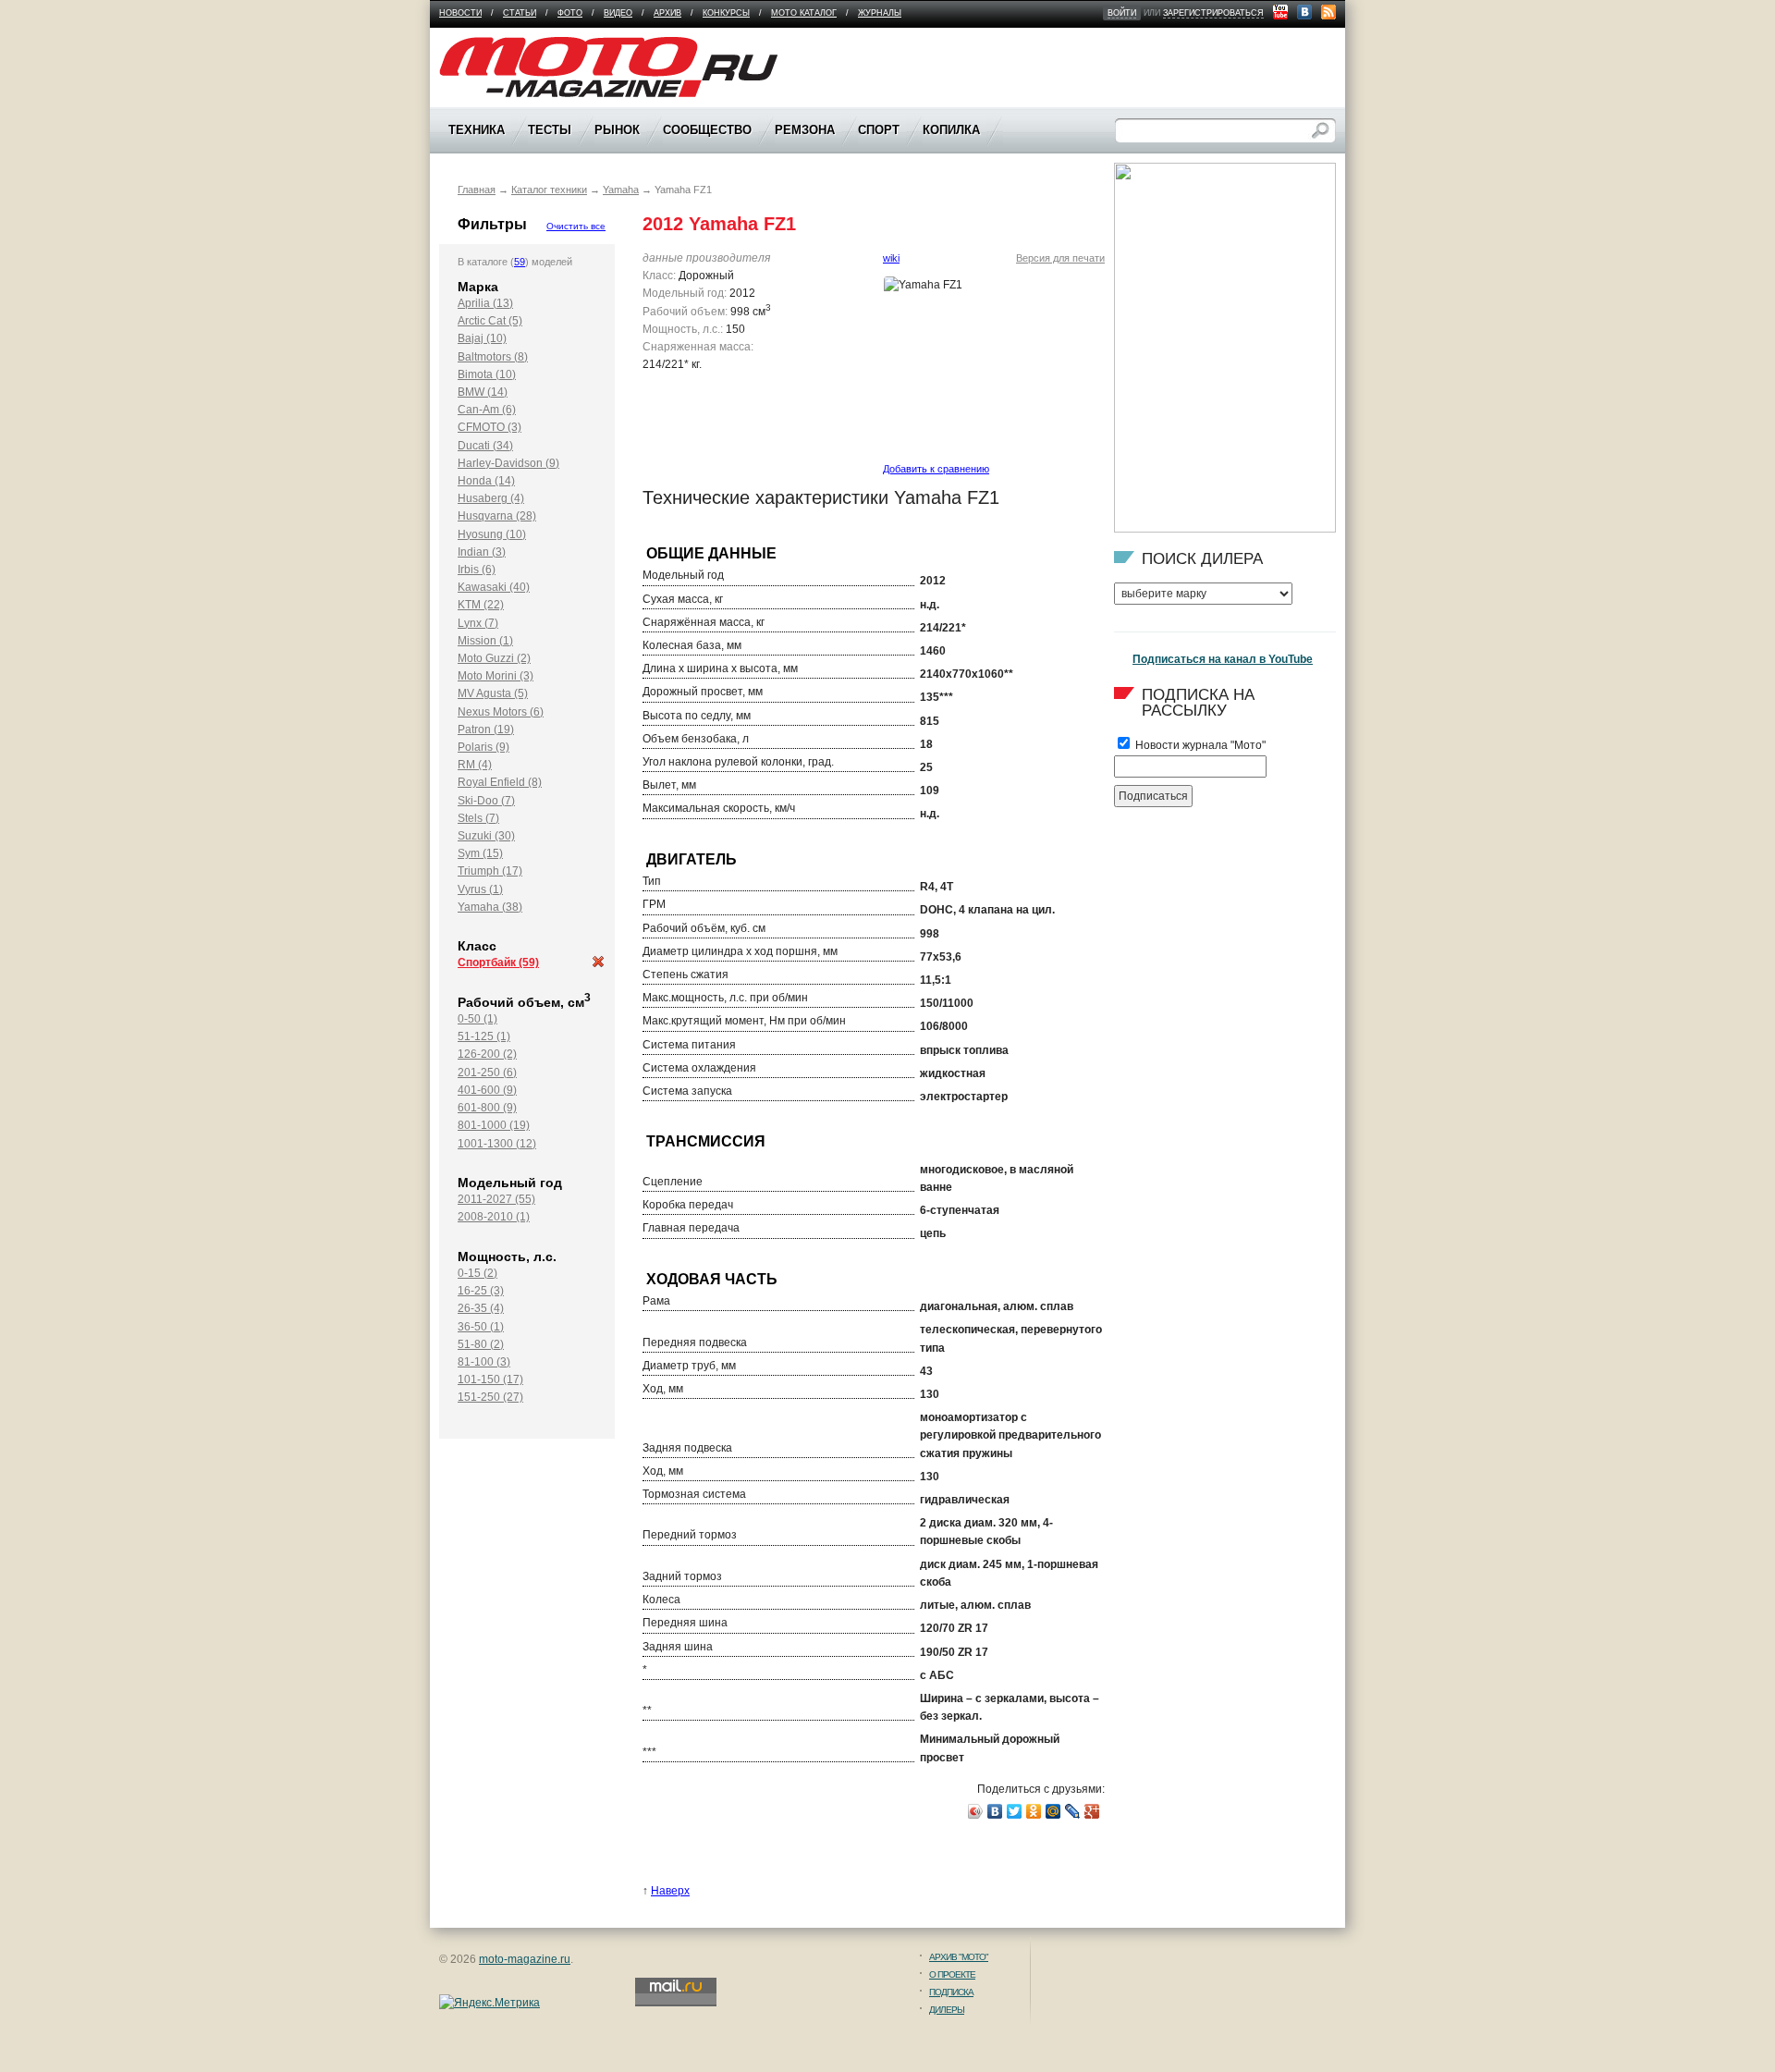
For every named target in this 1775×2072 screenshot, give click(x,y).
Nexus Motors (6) (501, 712)
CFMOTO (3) (490, 427)
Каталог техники (549, 190)
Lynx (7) (478, 623)
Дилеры (947, 2010)
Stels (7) (478, 818)
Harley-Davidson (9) (508, 463)
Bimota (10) (487, 374)
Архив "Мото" (959, 1957)
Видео (618, 13)
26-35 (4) (481, 1308)
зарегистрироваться (1213, 13)
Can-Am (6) (487, 410)
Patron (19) (486, 729)
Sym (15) (480, 853)
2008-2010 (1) (494, 1217)
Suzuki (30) (486, 836)
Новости (460, 13)
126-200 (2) (487, 1054)
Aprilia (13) (485, 303)
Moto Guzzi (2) (494, 658)
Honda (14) (486, 481)
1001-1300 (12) (497, 1144)
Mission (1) (485, 641)
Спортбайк (498, 962)
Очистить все (576, 226)
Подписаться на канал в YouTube (1223, 659)
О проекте (952, 1974)
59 (520, 262)
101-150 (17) (490, 1379)
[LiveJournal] (1073, 1811)
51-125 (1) (484, 1036)
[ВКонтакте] (995, 1811)
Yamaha (621, 190)
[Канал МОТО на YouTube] (1280, 12)
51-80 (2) (481, 1344)
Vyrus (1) (480, 889)
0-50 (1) (477, 1019)
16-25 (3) (481, 1291)
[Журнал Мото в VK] (1304, 12)
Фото (570, 13)
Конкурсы (726, 13)
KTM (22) (481, 605)
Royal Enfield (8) (500, 782)
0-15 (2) (477, 1273)
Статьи (520, 13)
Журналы (880, 13)
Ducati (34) (485, 446)
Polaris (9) (484, 747)
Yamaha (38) (490, 907)
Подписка (951, 1992)
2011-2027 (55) (496, 1199)
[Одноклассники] (1034, 1811)
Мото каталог (804, 13)
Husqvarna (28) (497, 516)
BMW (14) (483, 392)
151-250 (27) (490, 1397)
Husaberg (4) (491, 498)
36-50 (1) (481, 1327)
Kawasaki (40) (494, 587)
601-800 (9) (487, 1108)
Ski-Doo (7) (486, 801)
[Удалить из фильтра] (598, 964)
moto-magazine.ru (525, 1959)
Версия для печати (1060, 258)
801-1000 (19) (494, 1125)
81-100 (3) (484, 1362)
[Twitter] (1015, 1811)
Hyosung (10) (492, 534)
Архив (667, 13)
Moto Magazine (478, 45)
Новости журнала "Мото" (1199, 745)
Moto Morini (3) (496, 676)
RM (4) (475, 765)
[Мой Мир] (1053, 1811)
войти (1122, 13)
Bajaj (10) (482, 338)
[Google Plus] (1092, 1811)
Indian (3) (482, 552)
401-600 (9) (487, 1090)
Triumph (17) (490, 871)
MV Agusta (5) (493, 693)
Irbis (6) (477, 570)
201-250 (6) (487, 1073)
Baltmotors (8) (493, 357)
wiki (891, 258)
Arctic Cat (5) (490, 321)
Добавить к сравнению (936, 469)
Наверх (670, 1891)
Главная (477, 190)
